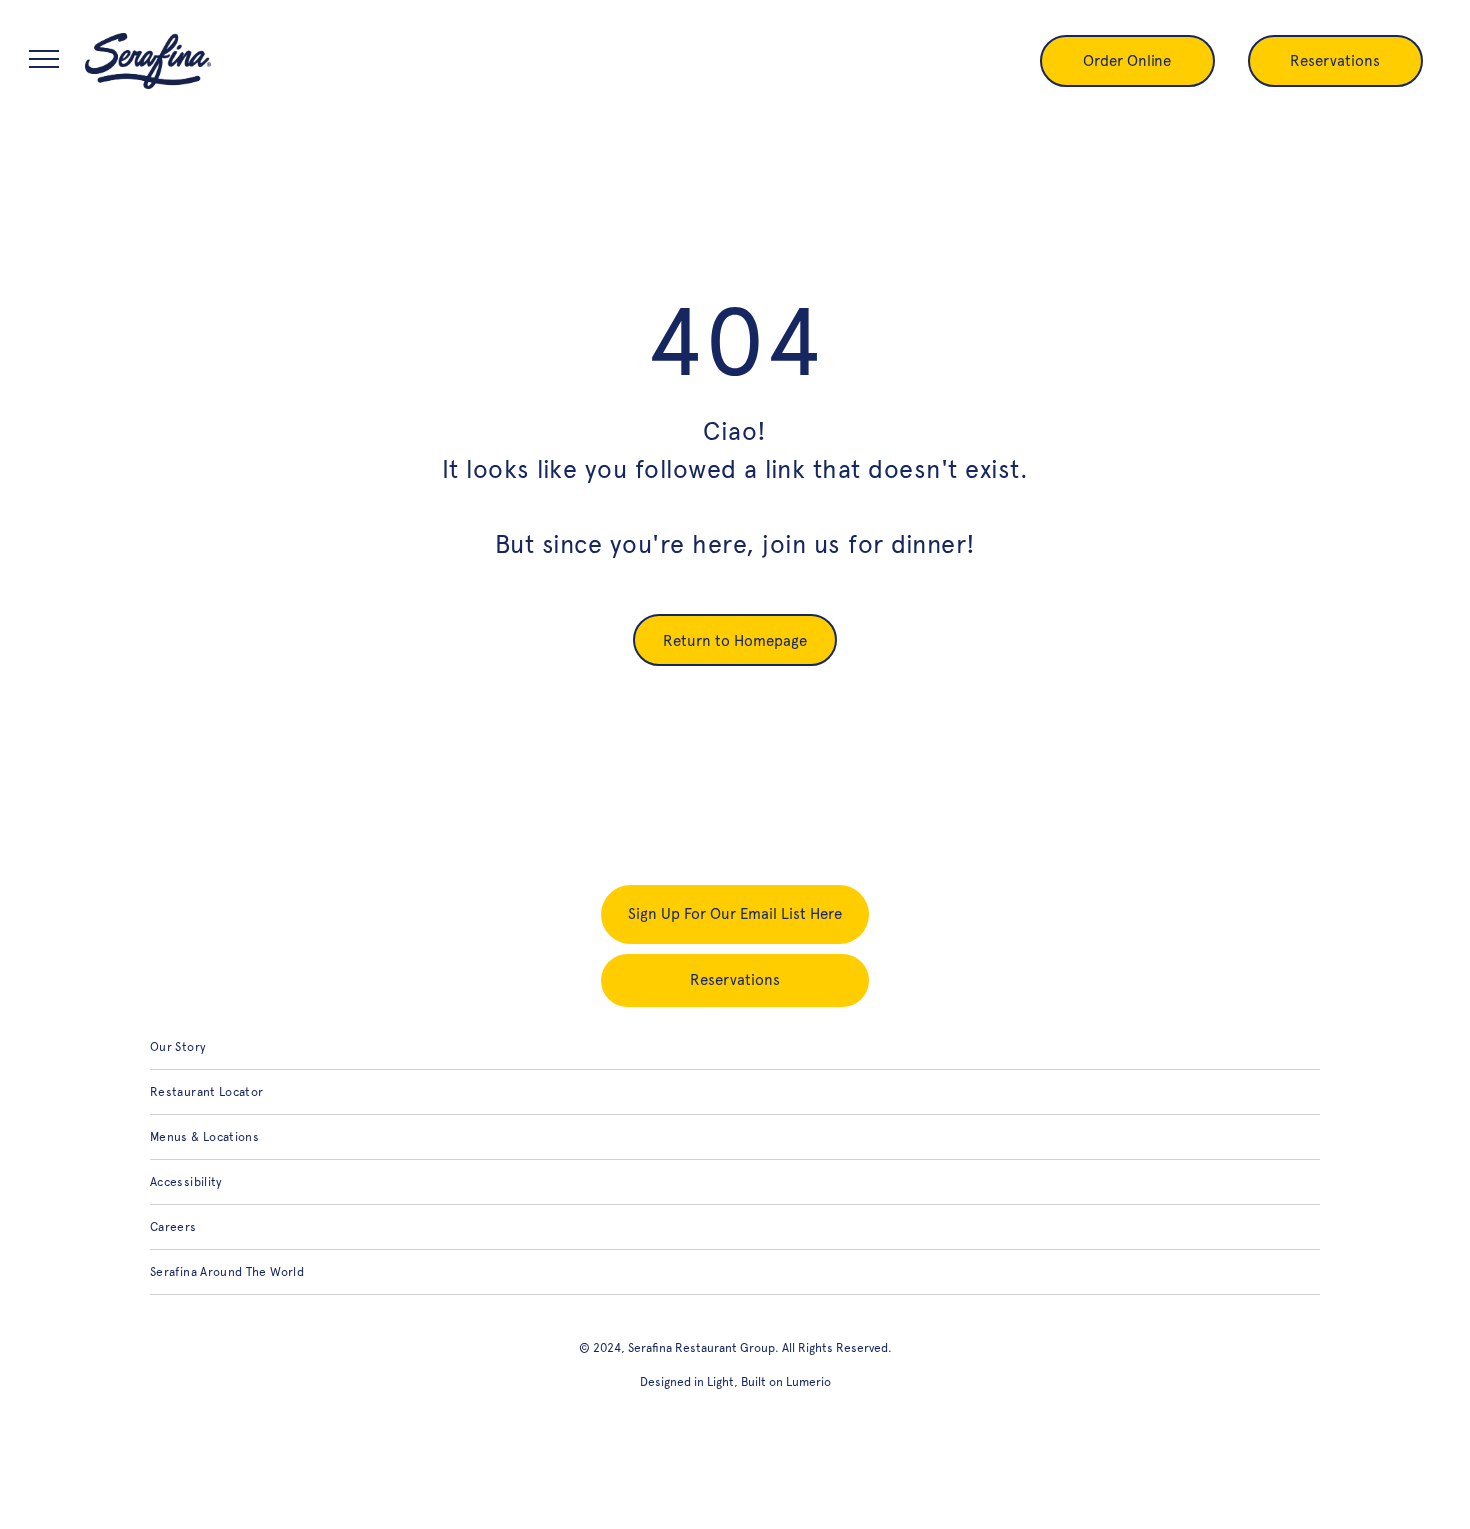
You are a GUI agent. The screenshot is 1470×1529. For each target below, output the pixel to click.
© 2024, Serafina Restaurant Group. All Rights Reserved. (735, 1348)
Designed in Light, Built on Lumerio (735, 1382)
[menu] (44, 59)
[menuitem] (735, 1047)
